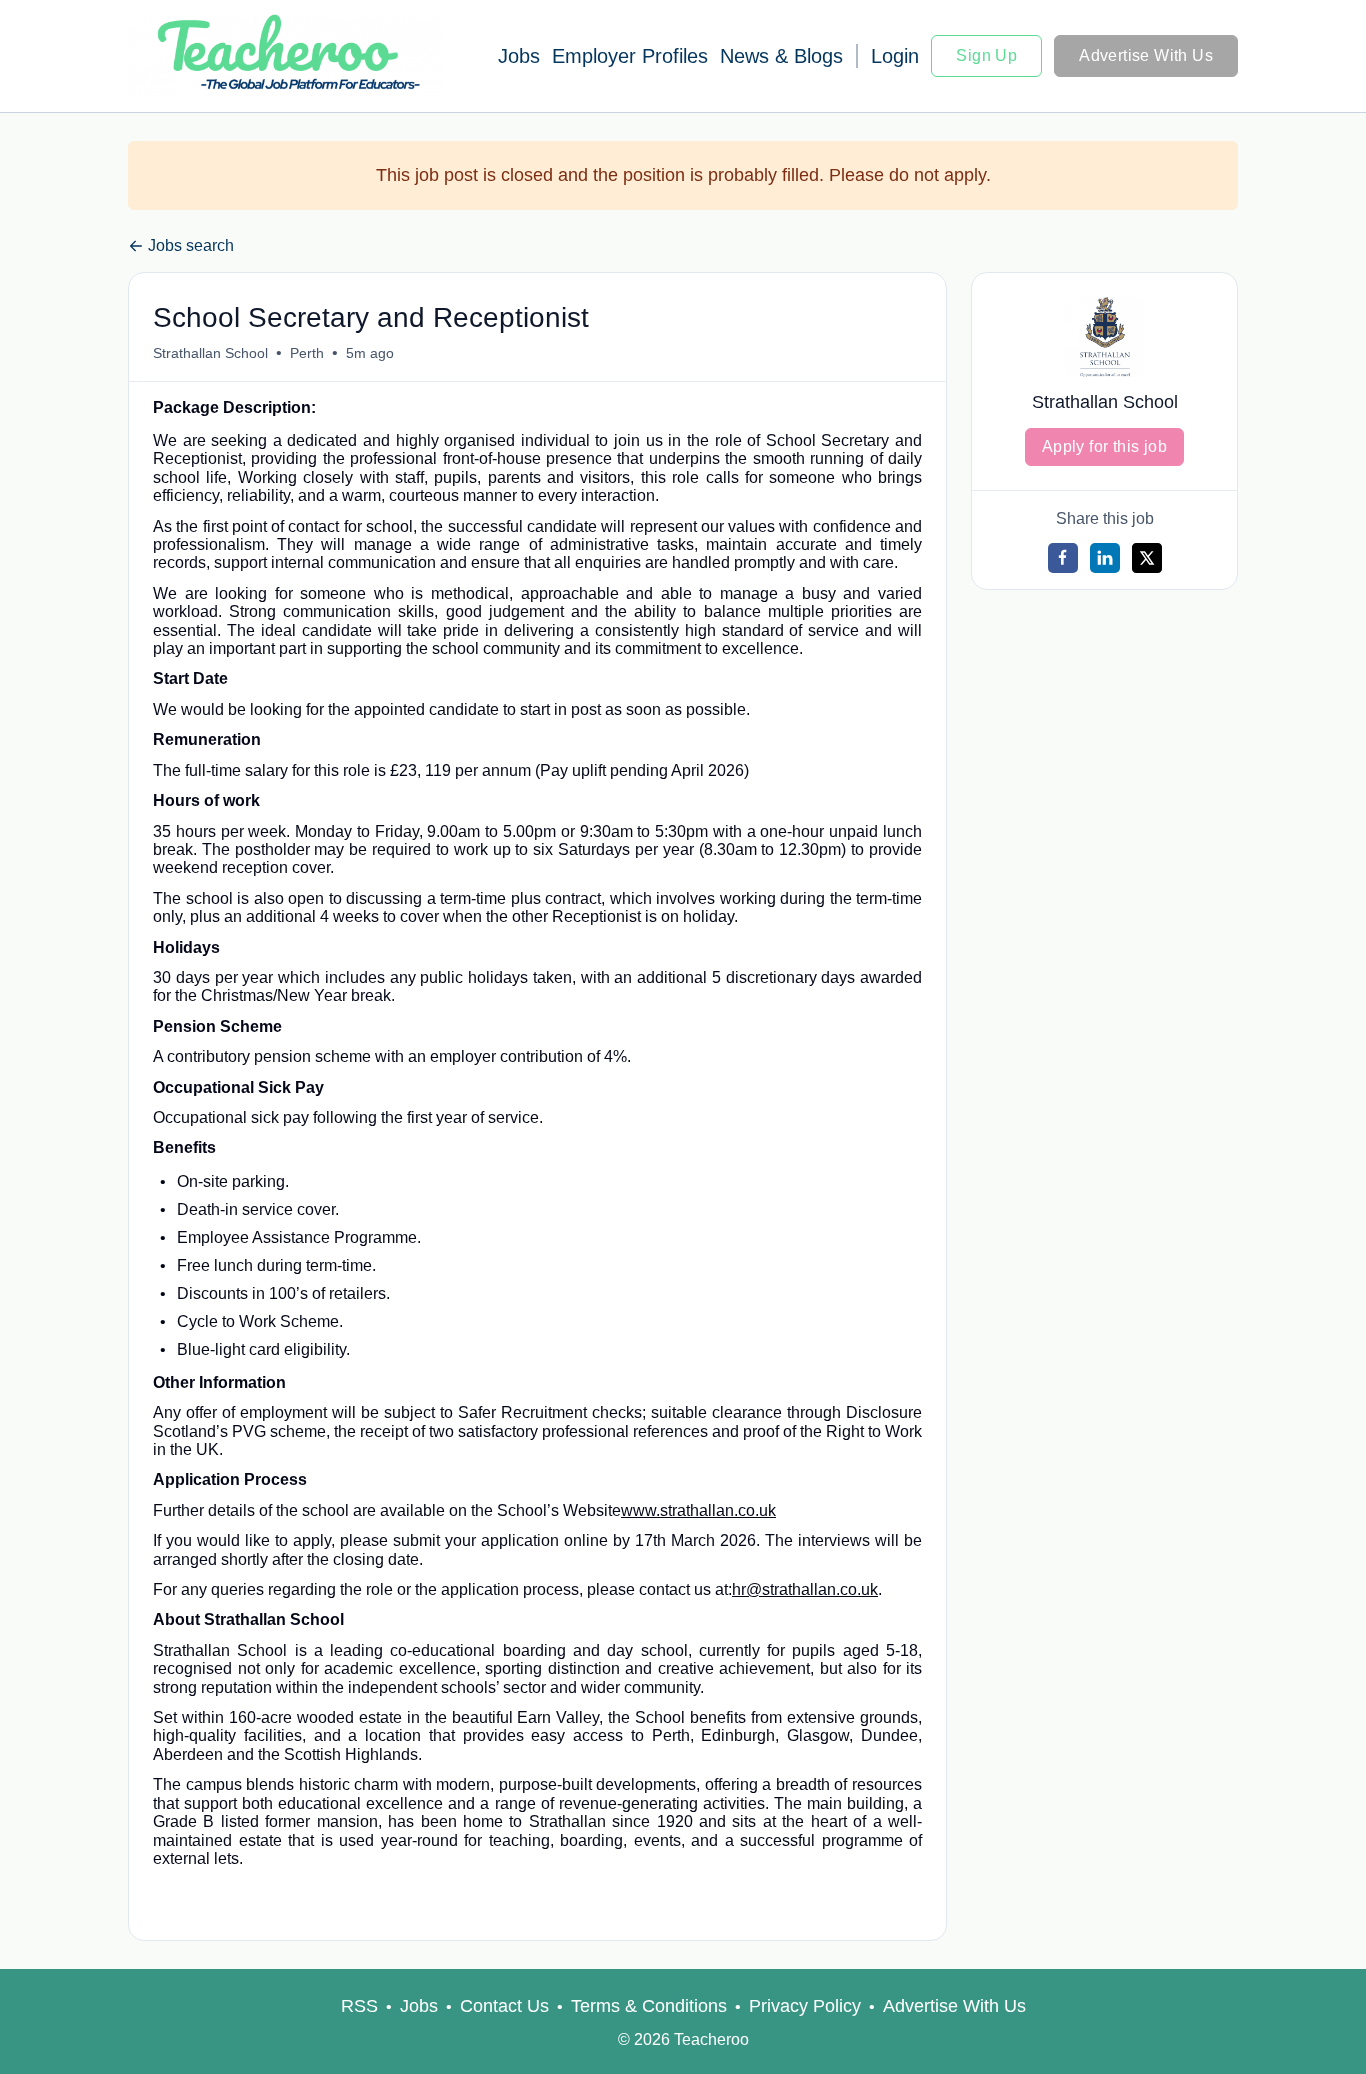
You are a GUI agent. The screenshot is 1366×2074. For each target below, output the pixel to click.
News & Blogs (781, 56)
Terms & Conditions (649, 2006)
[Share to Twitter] (1147, 558)
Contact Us (504, 2006)
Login (895, 56)
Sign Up (986, 55)
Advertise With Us (1146, 55)
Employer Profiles (630, 56)
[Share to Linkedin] (1105, 558)
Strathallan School (210, 353)
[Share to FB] (1063, 558)
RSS (359, 2006)
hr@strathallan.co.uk (805, 1589)
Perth (307, 353)
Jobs (519, 56)
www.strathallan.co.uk (698, 1510)
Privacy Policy (805, 2006)
